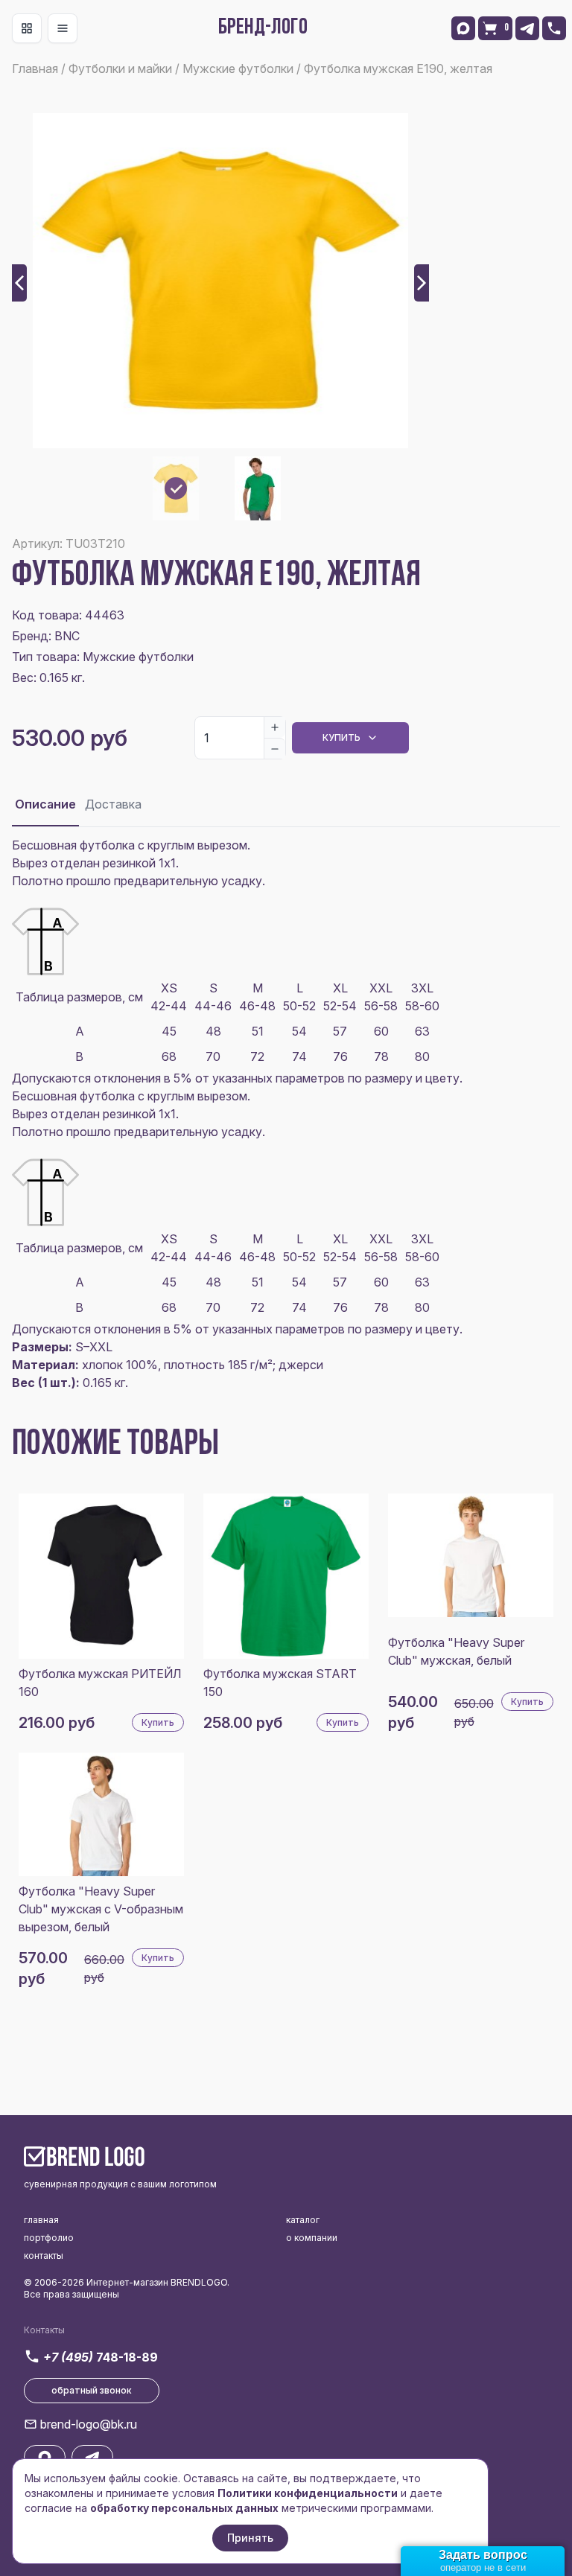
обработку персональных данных (184, 2508)
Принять (250, 2538)
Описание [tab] (45, 804)
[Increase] (275, 727)
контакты (44, 2255)
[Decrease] (275, 748)
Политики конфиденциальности (308, 2493)
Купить (341, 737)
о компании (312, 2238)
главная (41, 2220)
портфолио (49, 2238)
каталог (303, 2220)
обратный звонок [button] (92, 2390)
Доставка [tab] (113, 804)
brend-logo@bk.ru (89, 2424)
